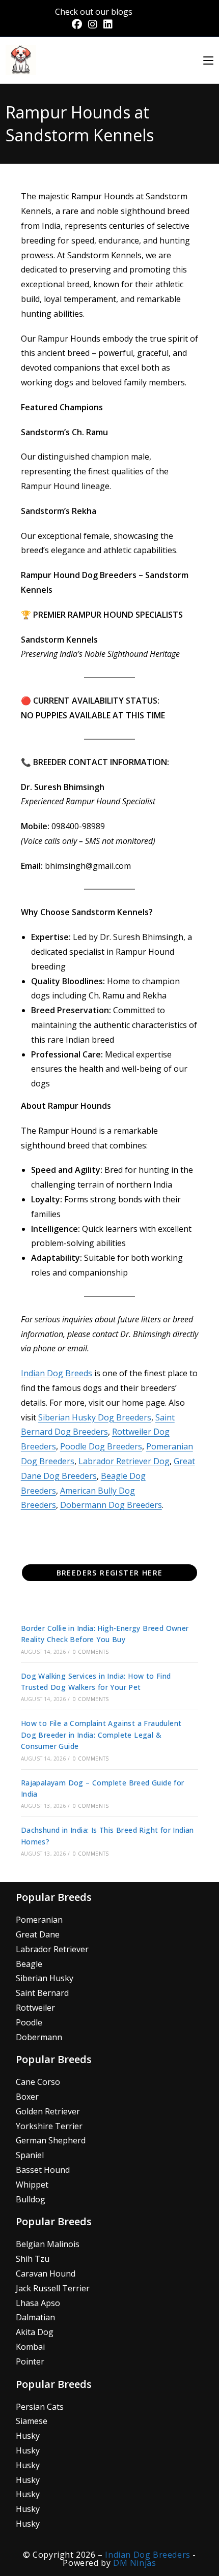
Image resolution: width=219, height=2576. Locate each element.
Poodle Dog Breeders (101, 1446)
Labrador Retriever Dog (124, 1461)
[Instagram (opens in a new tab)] (93, 24)
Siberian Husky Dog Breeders (95, 1417)
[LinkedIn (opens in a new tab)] (108, 24)
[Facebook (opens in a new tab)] (78, 24)
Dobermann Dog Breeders (111, 1505)
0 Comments (91, 1652)
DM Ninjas (134, 2563)
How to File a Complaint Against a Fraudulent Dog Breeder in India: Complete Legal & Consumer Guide (101, 1735)
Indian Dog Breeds (57, 1373)
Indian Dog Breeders (149, 2555)
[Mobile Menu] (208, 60)
